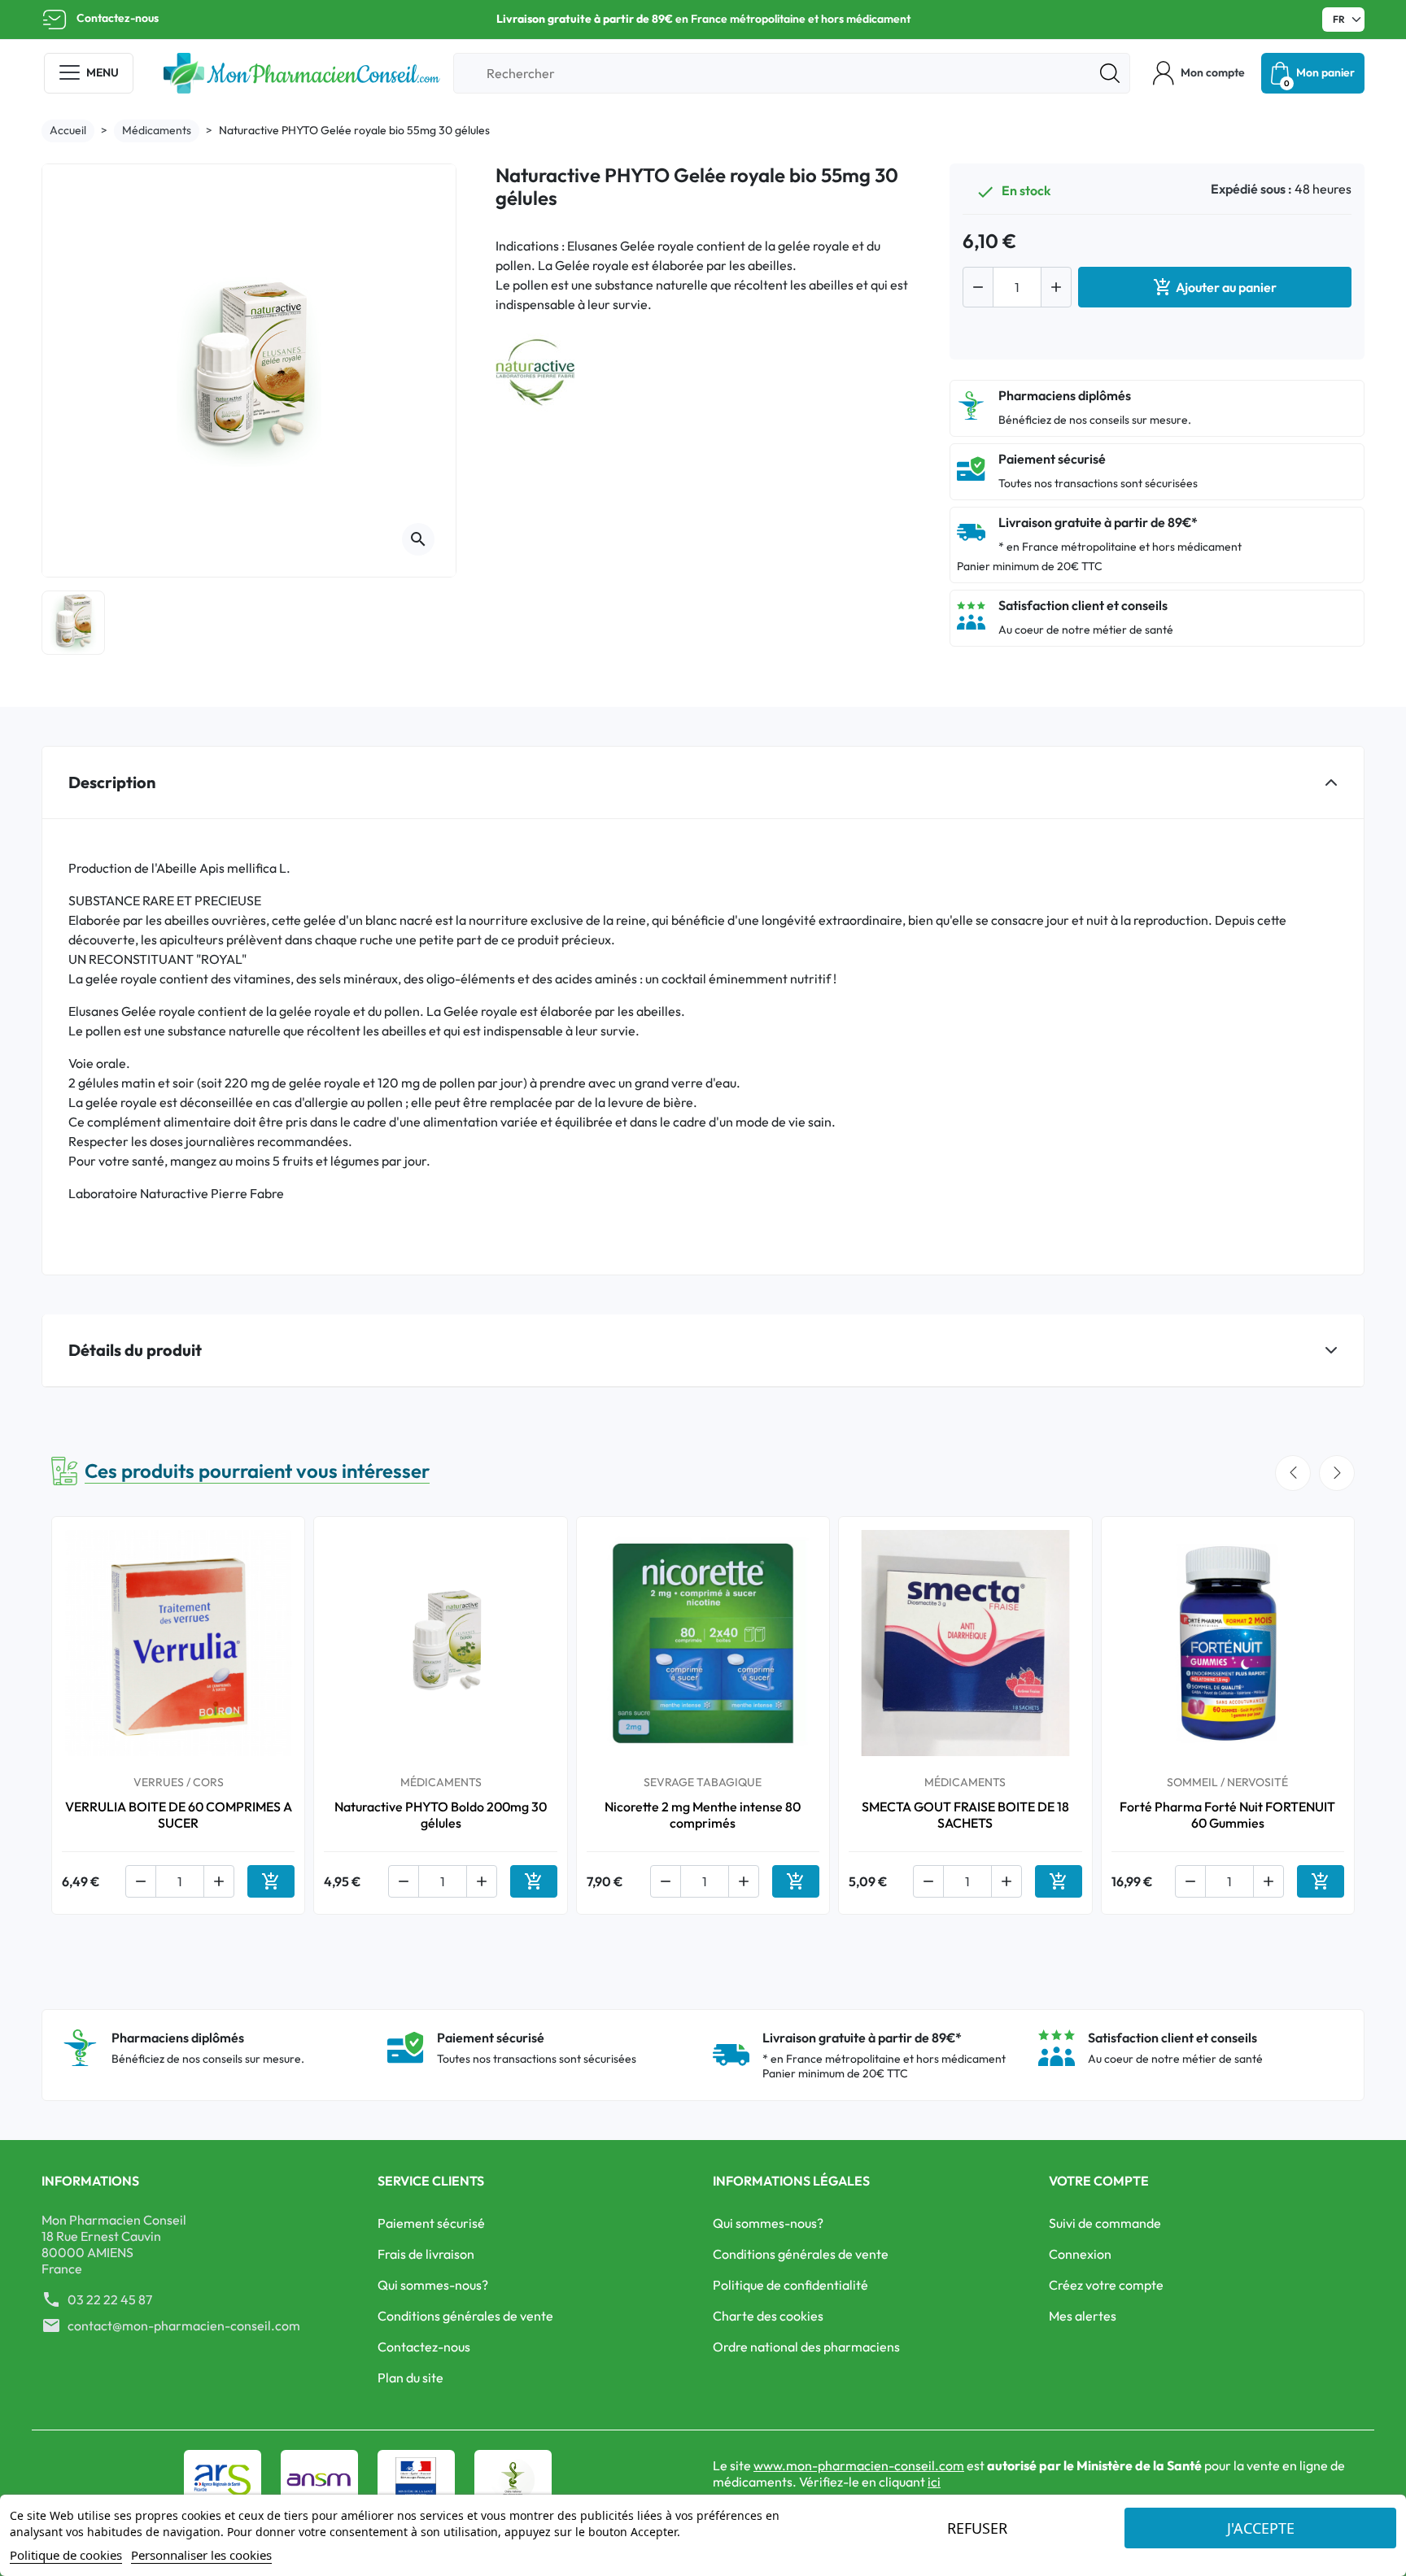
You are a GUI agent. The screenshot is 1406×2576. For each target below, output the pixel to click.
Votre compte (1099, 2181)
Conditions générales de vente (465, 2316)
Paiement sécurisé (431, 2223)
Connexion (1080, 2254)
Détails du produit (135, 1350)
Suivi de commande (1105, 2223)
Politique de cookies (66, 2555)
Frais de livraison (426, 2254)
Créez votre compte (1106, 2285)
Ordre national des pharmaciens (806, 2347)
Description (112, 782)
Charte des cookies (768, 2316)
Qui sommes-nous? (433, 2285)
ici (934, 2482)
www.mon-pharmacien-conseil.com (859, 2465)
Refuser (977, 2528)
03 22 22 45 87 (110, 2299)
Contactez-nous (118, 18)
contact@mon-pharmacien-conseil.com (184, 2325)
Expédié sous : (1251, 189)
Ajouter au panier (1215, 287)
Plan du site (410, 2378)
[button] (1199, 73)
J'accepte (1261, 2528)
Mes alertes (1083, 2316)
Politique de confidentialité (790, 2285)
